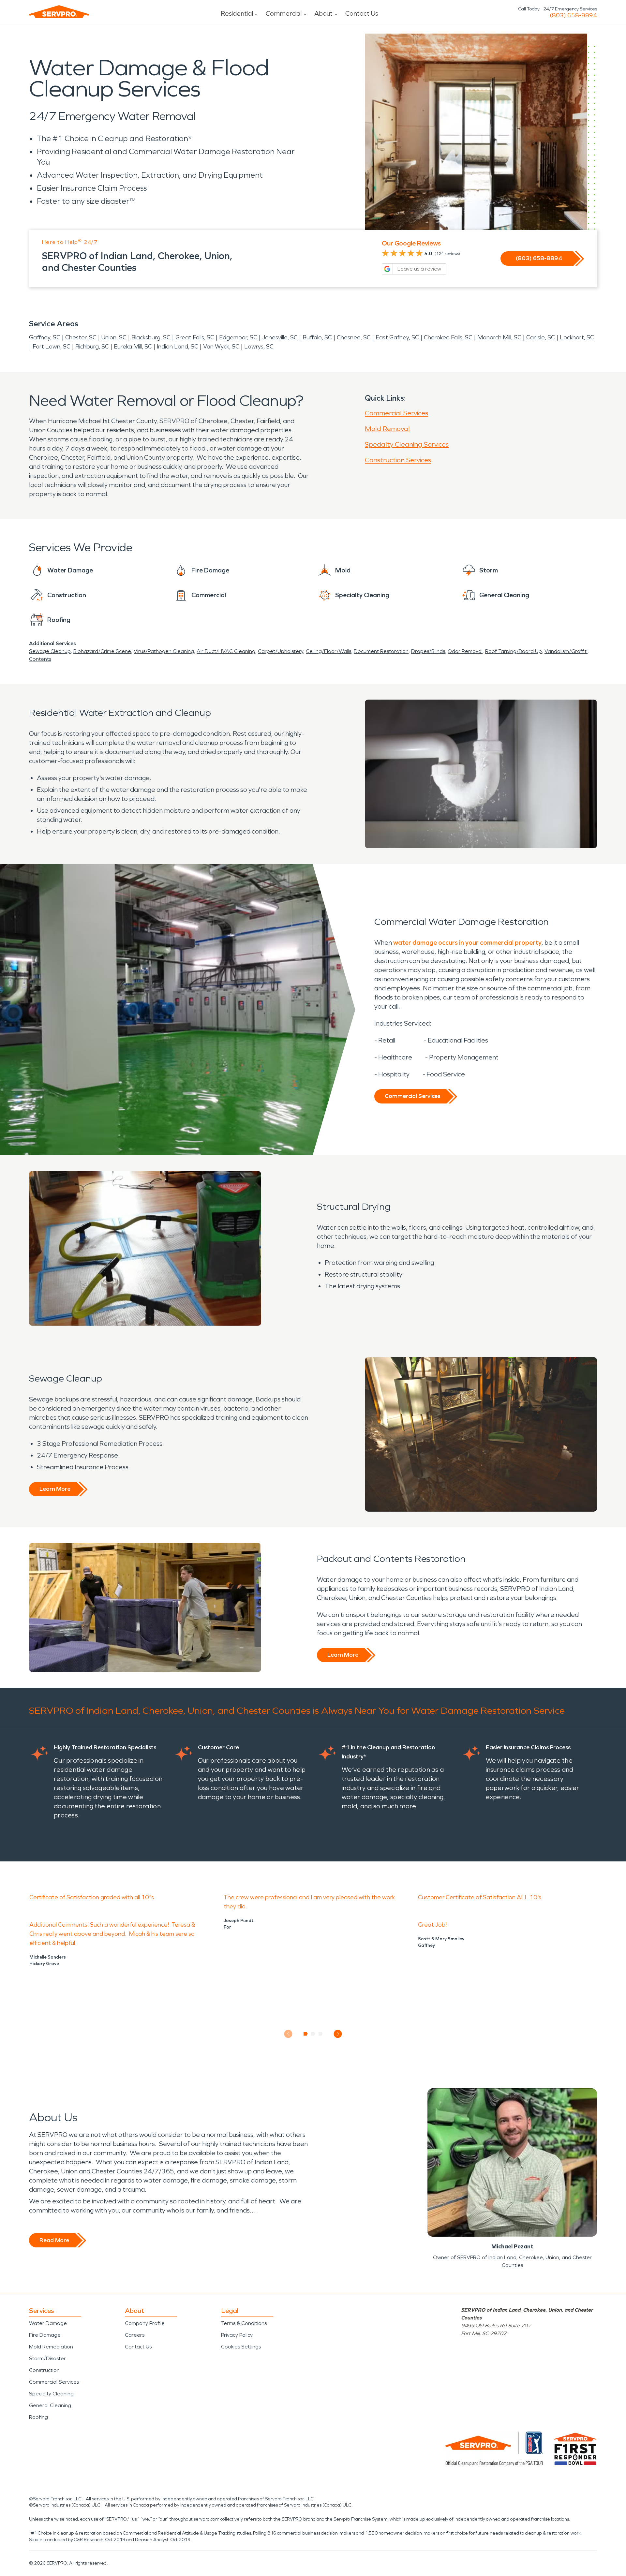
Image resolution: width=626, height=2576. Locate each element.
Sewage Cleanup (50, 651)
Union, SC (114, 337)
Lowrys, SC (259, 347)
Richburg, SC (92, 347)
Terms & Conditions (244, 2323)
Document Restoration (381, 651)
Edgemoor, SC (238, 337)
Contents (40, 659)
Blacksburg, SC (151, 337)
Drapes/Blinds (428, 651)
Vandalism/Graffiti (566, 651)
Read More (54, 2240)
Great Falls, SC (195, 337)
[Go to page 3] (321, 2034)
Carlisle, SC (541, 337)
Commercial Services (396, 413)
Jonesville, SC (280, 337)
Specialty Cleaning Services (407, 444)
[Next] (338, 2034)
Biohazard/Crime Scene (102, 651)
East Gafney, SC (397, 337)
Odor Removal (465, 651)
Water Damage (48, 2323)
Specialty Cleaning (51, 2394)
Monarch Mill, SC (499, 337)
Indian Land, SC (178, 347)
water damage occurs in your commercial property (467, 942)
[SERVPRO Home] (59, 12)
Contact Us (362, 13)
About (323, 13)
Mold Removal (387, 429)
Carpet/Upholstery (281, 651)
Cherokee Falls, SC (448, 337)
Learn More (55, 1489)
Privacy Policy (237, 2335)
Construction (44, 2370)
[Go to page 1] (306, 2034)
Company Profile (145, 2323)
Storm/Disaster (47, 2358)
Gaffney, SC (45, 337)
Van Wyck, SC (221, 347)
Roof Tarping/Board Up (514, 651)
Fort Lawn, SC (52, 347)
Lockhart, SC (577, 337)
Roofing (38, 2417)
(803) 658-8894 (573, 15)
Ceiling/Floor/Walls (328, 651)
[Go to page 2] (313, 2034)
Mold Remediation (51, 2347)
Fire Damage (45, 2335)
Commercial (284, 13)
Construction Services (398, 460)
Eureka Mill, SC (133, 347)
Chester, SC (81, 337)
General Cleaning (50, 2405)
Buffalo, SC (317, 337)
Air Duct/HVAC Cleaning (226, 651)
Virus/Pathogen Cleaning (164, 651)
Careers (135, 2335)
